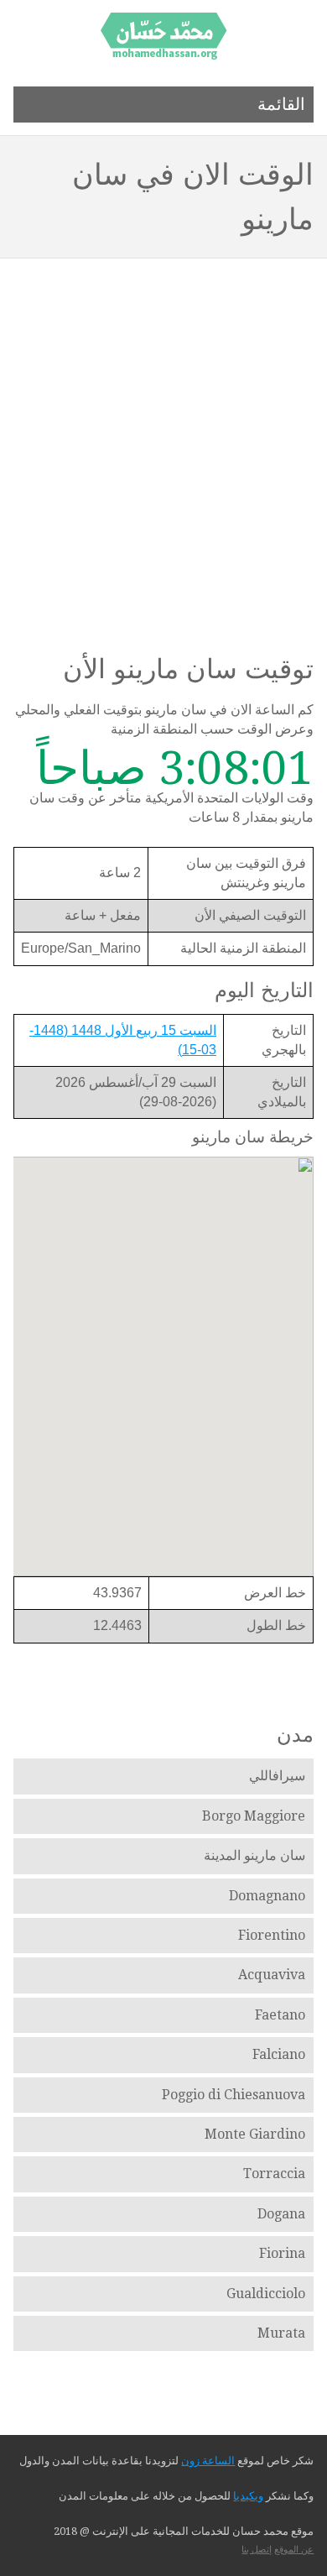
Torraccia (274, 2174)
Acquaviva (272, 1975)
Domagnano (267, 1896)
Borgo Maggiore (254, 1816)
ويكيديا (248, 2496)
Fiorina (282, 2253)
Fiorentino (272, 1935)
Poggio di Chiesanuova (234, 2095)
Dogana (281, 2214)
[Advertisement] (163, 431)
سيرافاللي (277, 1776)
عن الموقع (294, 2550)
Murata (281, 2333)
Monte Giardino (255, 2134)
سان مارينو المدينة (254, 1855)
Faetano (280, 2015)
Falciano (279, 2054)
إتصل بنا (257, 2550)
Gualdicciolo (266, 2294)
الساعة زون (208, 2461)
